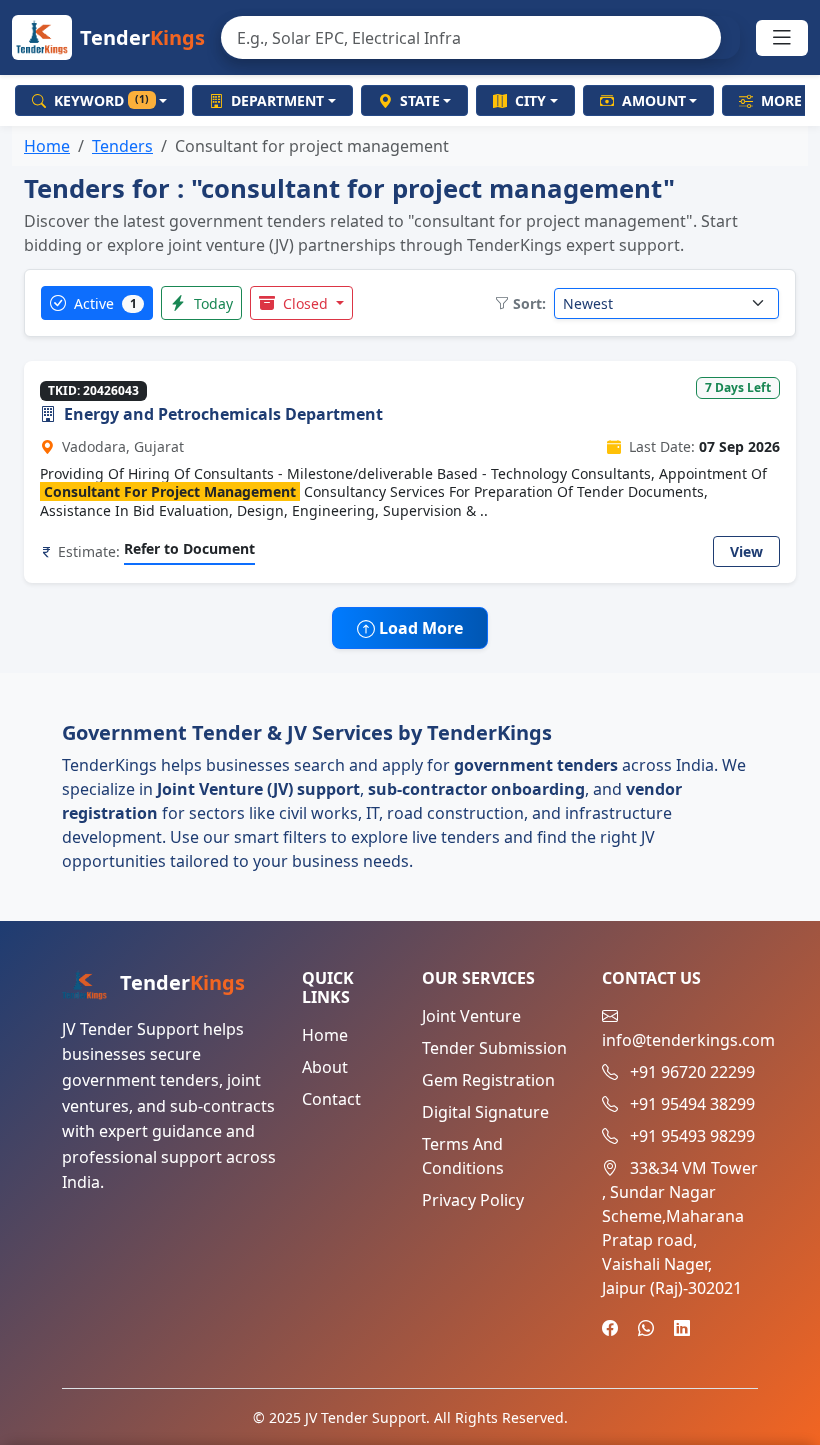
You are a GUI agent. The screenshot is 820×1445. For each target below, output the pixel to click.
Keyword (101, 100)
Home (47, 146)
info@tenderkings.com (688, 1040)
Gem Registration (488, 1080)
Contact (331, 1099)
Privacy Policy (473, 1200)
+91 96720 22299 (692, 1072)
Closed (305, 303)
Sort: (529, 303)
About (325, 1067)
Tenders (122, 146)
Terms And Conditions (463, 1156)
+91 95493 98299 (692, 1136)
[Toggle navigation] (782, 38)
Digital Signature (485, 1112)
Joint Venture (471, 1016)
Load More (419, 628)
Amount (654, 100)
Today (211, 303)
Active (103, 303)
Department (277, 100)
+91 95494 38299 (692, 1104)
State (420, 100)
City (530, 100)
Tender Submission (494, 1048)
